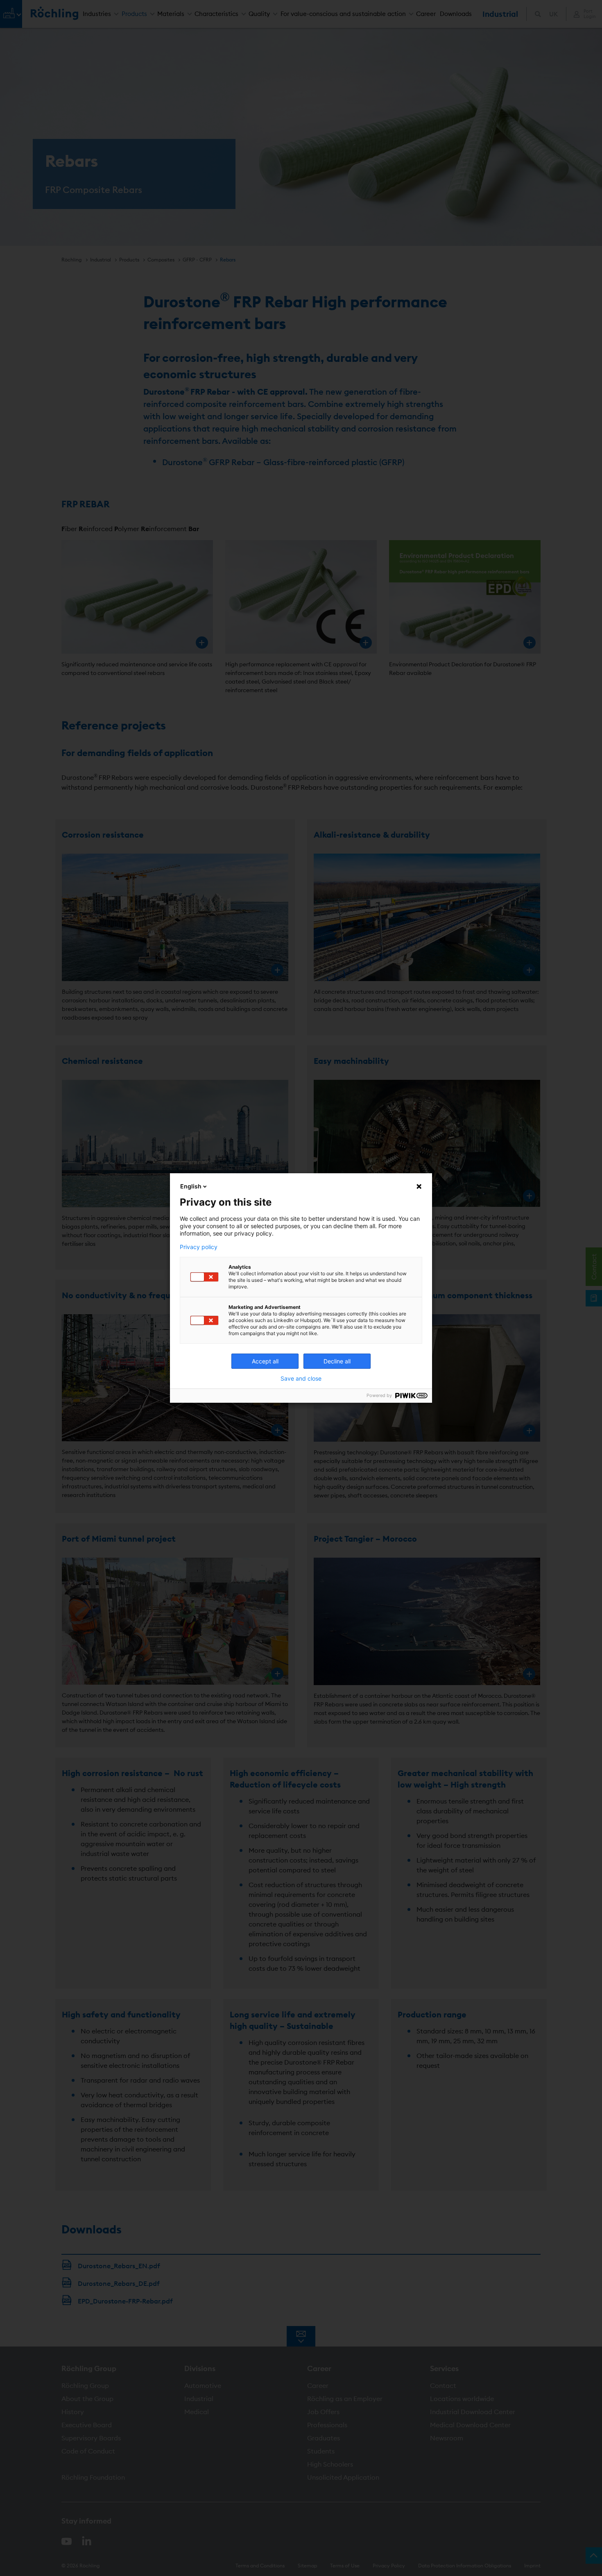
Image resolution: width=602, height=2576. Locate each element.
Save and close (301, 1379)
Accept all (265, 1361)
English (191, 1186)
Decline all (337, 1361)
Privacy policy (199, 1247)
